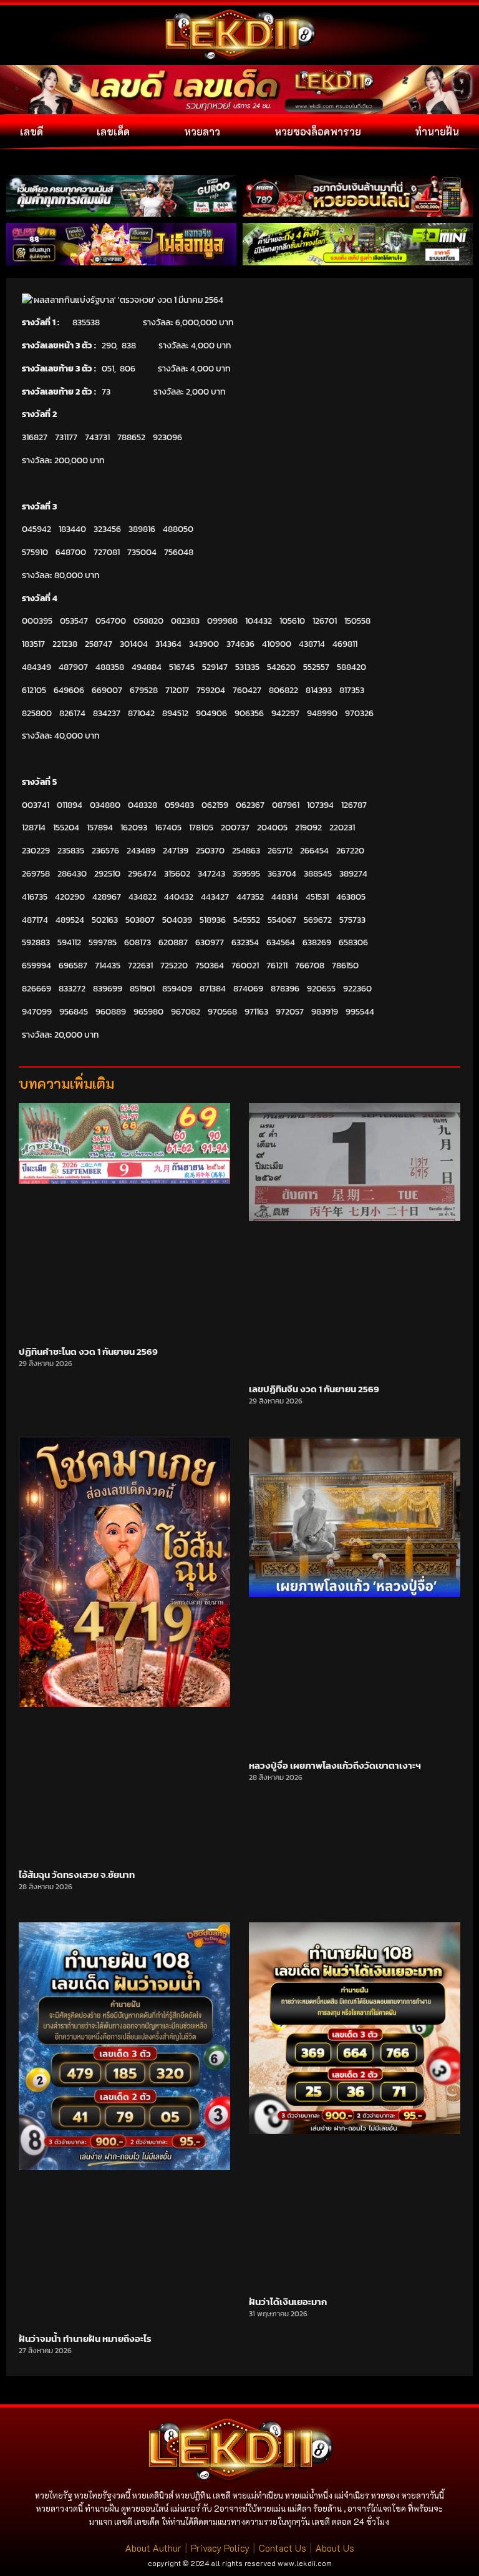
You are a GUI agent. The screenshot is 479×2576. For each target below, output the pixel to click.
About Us (335, 2548)
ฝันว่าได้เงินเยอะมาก (288, 2302)
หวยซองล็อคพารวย (318, 131)
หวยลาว (202, 131)
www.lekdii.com (305, 2563)
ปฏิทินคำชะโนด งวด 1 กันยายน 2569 (88, 1351)
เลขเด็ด (113, 131)
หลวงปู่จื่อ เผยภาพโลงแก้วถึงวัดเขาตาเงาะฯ (335, 1765)
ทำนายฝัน (437, 131)
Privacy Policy (220, 2548)
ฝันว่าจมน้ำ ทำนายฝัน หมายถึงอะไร (85, 2338)
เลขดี (31, 131)
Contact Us (283, 2548)
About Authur (153, 2548)
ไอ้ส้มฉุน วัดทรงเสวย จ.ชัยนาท (77, 1875)
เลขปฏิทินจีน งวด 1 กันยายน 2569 (314, 1389)
